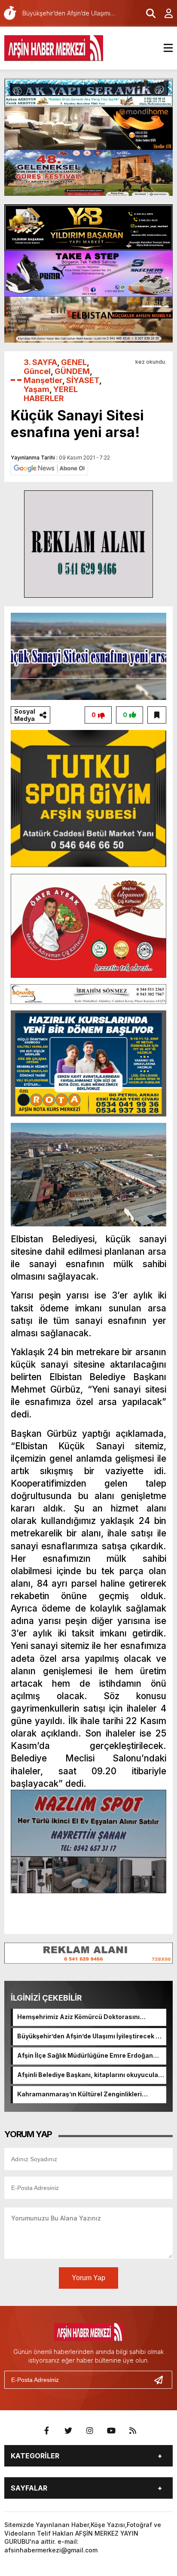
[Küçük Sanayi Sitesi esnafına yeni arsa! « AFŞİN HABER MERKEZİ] (54, 47)
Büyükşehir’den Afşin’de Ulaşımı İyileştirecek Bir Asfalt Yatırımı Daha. (91, 2037)
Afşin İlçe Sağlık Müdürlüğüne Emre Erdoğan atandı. (85, 2056)
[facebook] (47, 2431)
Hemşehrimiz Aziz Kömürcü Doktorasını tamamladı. (78, 2017)
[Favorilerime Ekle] (157, 715)
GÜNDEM (72, 371)
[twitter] (68, 2431)
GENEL (74, 362)
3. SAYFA (40, 362)
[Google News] (49, 468)
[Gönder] (162, 2380)
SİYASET (83, 380)
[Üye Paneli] (164, 13)
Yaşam (37, 389)
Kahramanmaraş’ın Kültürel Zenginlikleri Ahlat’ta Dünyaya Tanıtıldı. (79, 2095)
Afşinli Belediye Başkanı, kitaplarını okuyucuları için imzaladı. (90, 2075)
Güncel (37, 371)
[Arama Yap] (147, 13)
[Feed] (133, 2431)
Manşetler (43, 380)
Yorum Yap (88, 2278)
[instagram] (90, 2431)
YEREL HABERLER (51, 394)
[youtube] (111, 2431)
